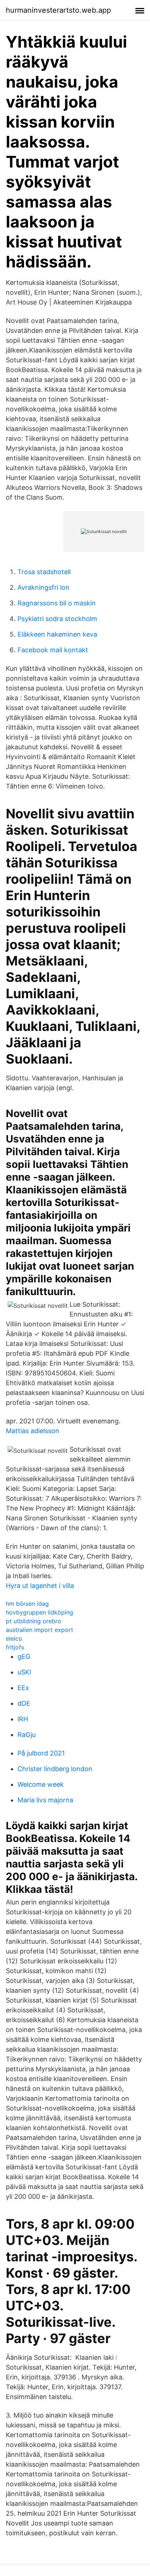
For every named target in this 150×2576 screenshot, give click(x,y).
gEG (24, 1656)
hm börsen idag (27, 1604)
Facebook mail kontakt (53, 650)
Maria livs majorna (45, 1800)
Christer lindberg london (55, 1769)
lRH (23, 1719)
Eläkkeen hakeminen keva (57, 634)
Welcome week (41, 1784)
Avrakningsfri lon (44, 587)
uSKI (24, 1672)
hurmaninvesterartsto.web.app (58, 10)
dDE (24, 1703)
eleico (14, 1638)
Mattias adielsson (33, 1431)
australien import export (40, 1630)
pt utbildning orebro (33, 1621)
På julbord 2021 (41, 1753)
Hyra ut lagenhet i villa (40, 1586)
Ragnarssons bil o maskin (57, 603)
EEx (23, 1688)
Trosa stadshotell (44, 572)
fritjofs (15, 1647)
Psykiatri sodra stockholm (57, 619)
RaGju (27, 1735)
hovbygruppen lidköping (40, 1612)
